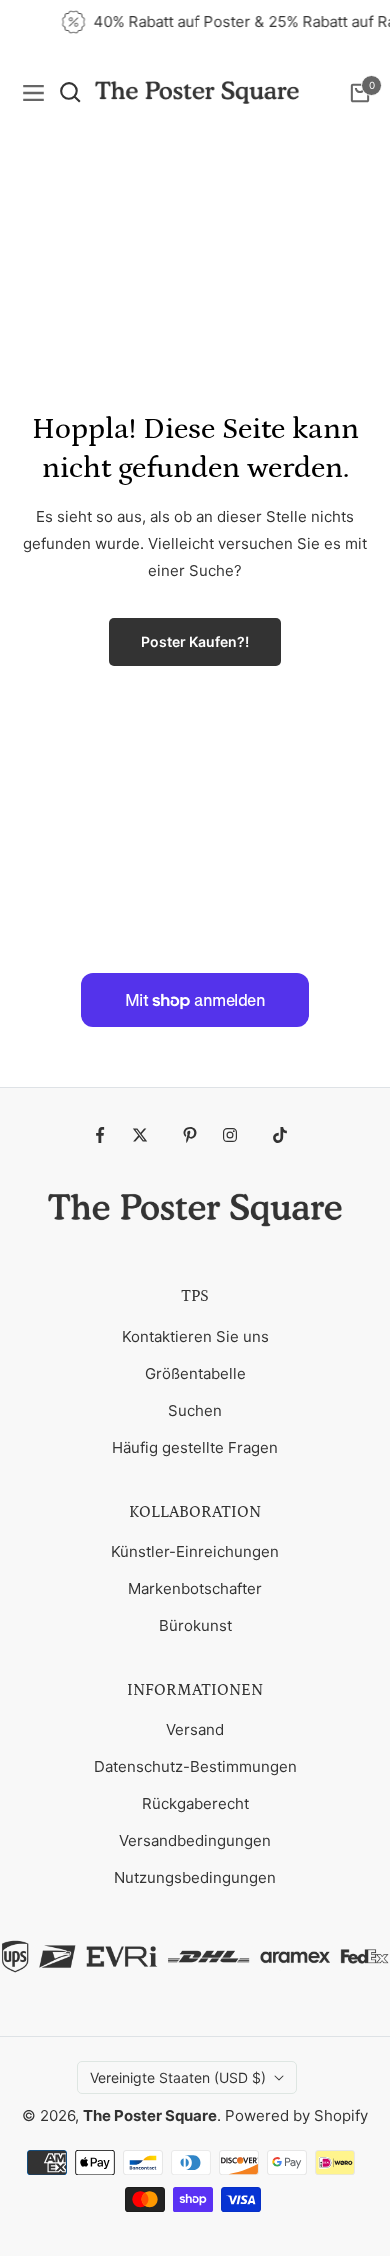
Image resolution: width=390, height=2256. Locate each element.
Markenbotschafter (195, 1588)
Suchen (195, 1410)
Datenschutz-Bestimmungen (195, 1766)
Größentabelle (195, 1373)
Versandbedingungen (195, 1840)
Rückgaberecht (195, 1803)
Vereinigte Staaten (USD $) (178, 2077)
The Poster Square (150, 2115)
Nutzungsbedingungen (195, 1877)
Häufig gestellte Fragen (195, 1447)
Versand (195, 1729)
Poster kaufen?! (195, 641)
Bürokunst (195, 1625)
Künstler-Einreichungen (195, 1551)
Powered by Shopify (296, 2115)
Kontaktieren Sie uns (195, 1336)
